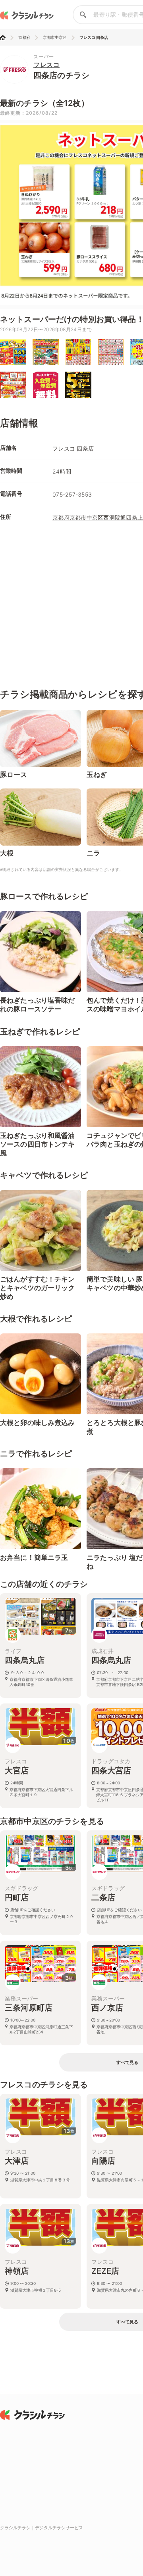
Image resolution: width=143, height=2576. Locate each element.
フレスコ (46, 65)
